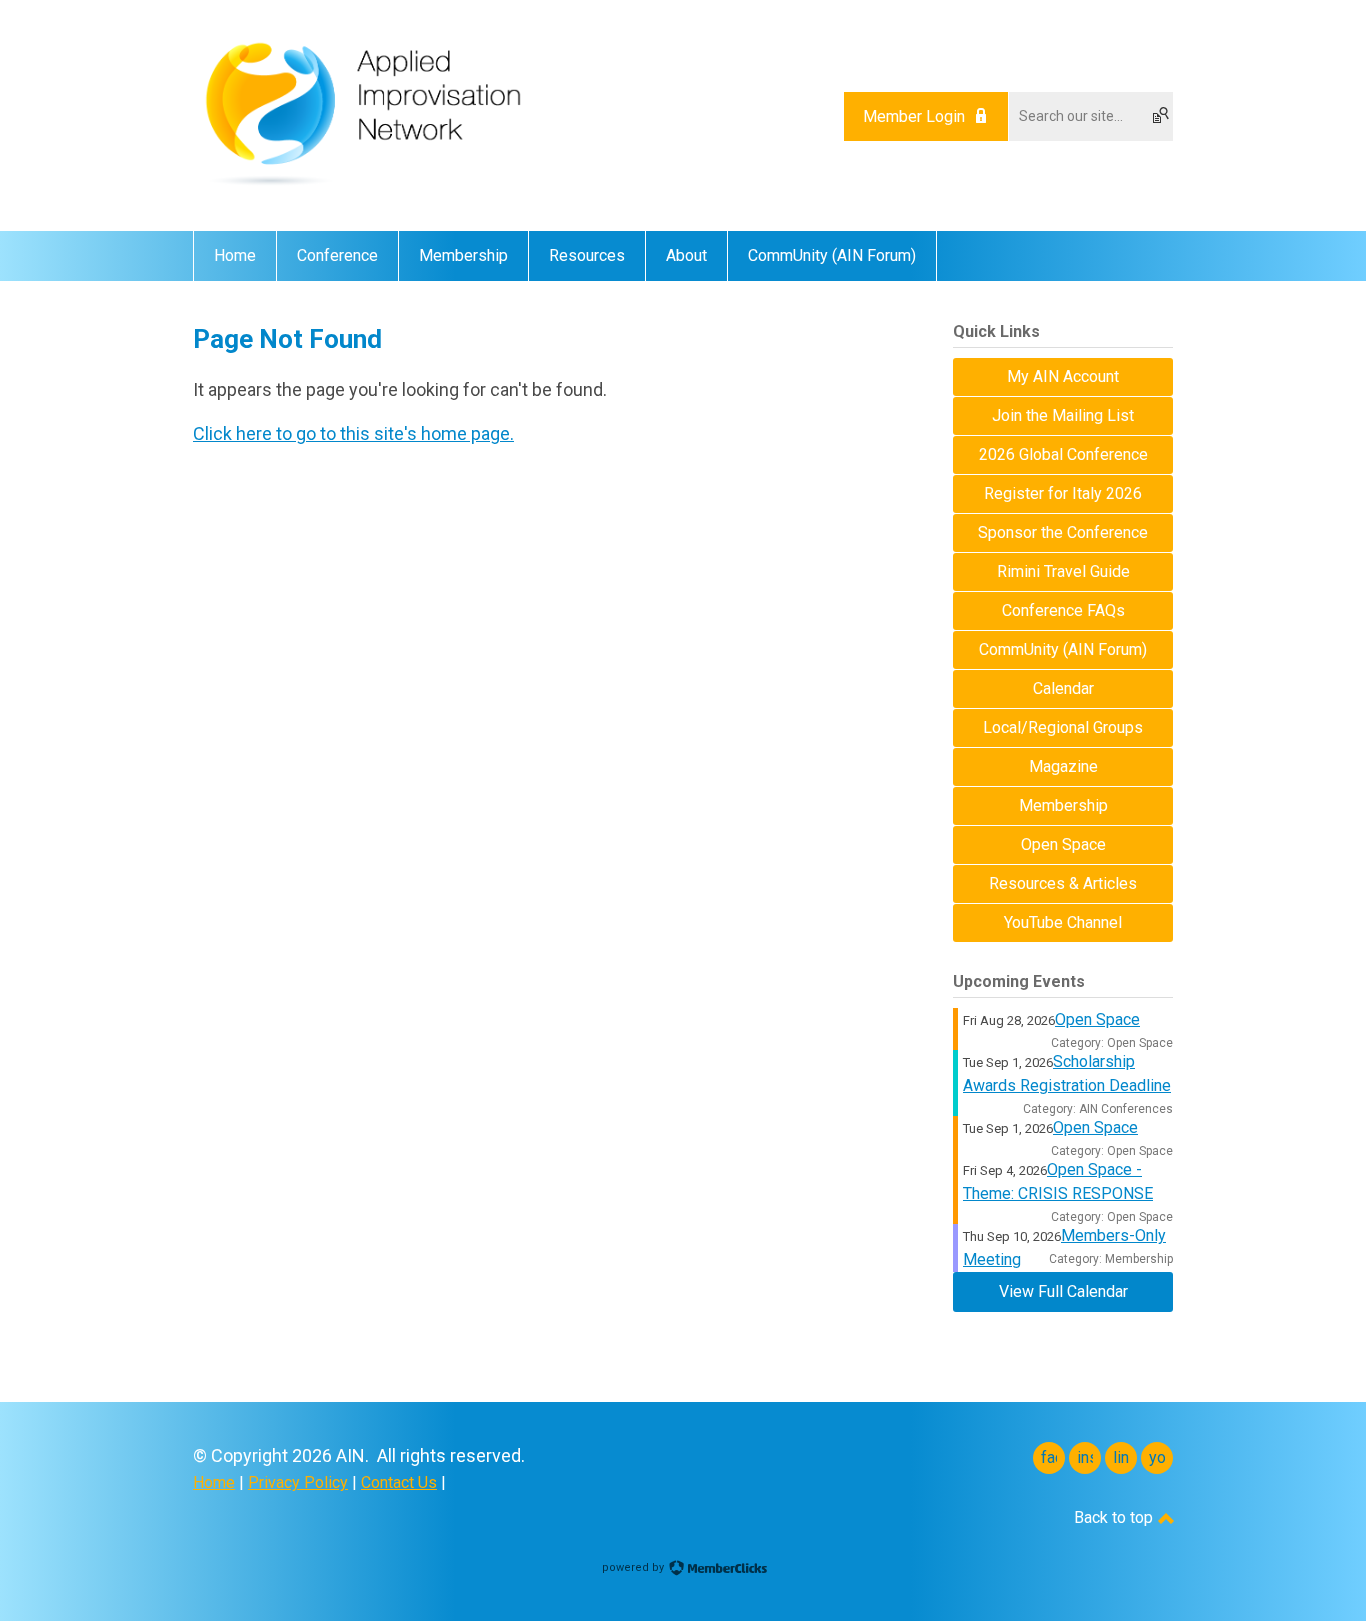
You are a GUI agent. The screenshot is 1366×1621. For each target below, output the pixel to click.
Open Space (1097, 1019)
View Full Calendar (1063, 1291)
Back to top (1115, 1517)
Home (214, 1482)
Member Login (914, 116)
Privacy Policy (298, 1482)
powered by (634, 1567)
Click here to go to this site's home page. (353, 433)
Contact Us (399, 1482)
